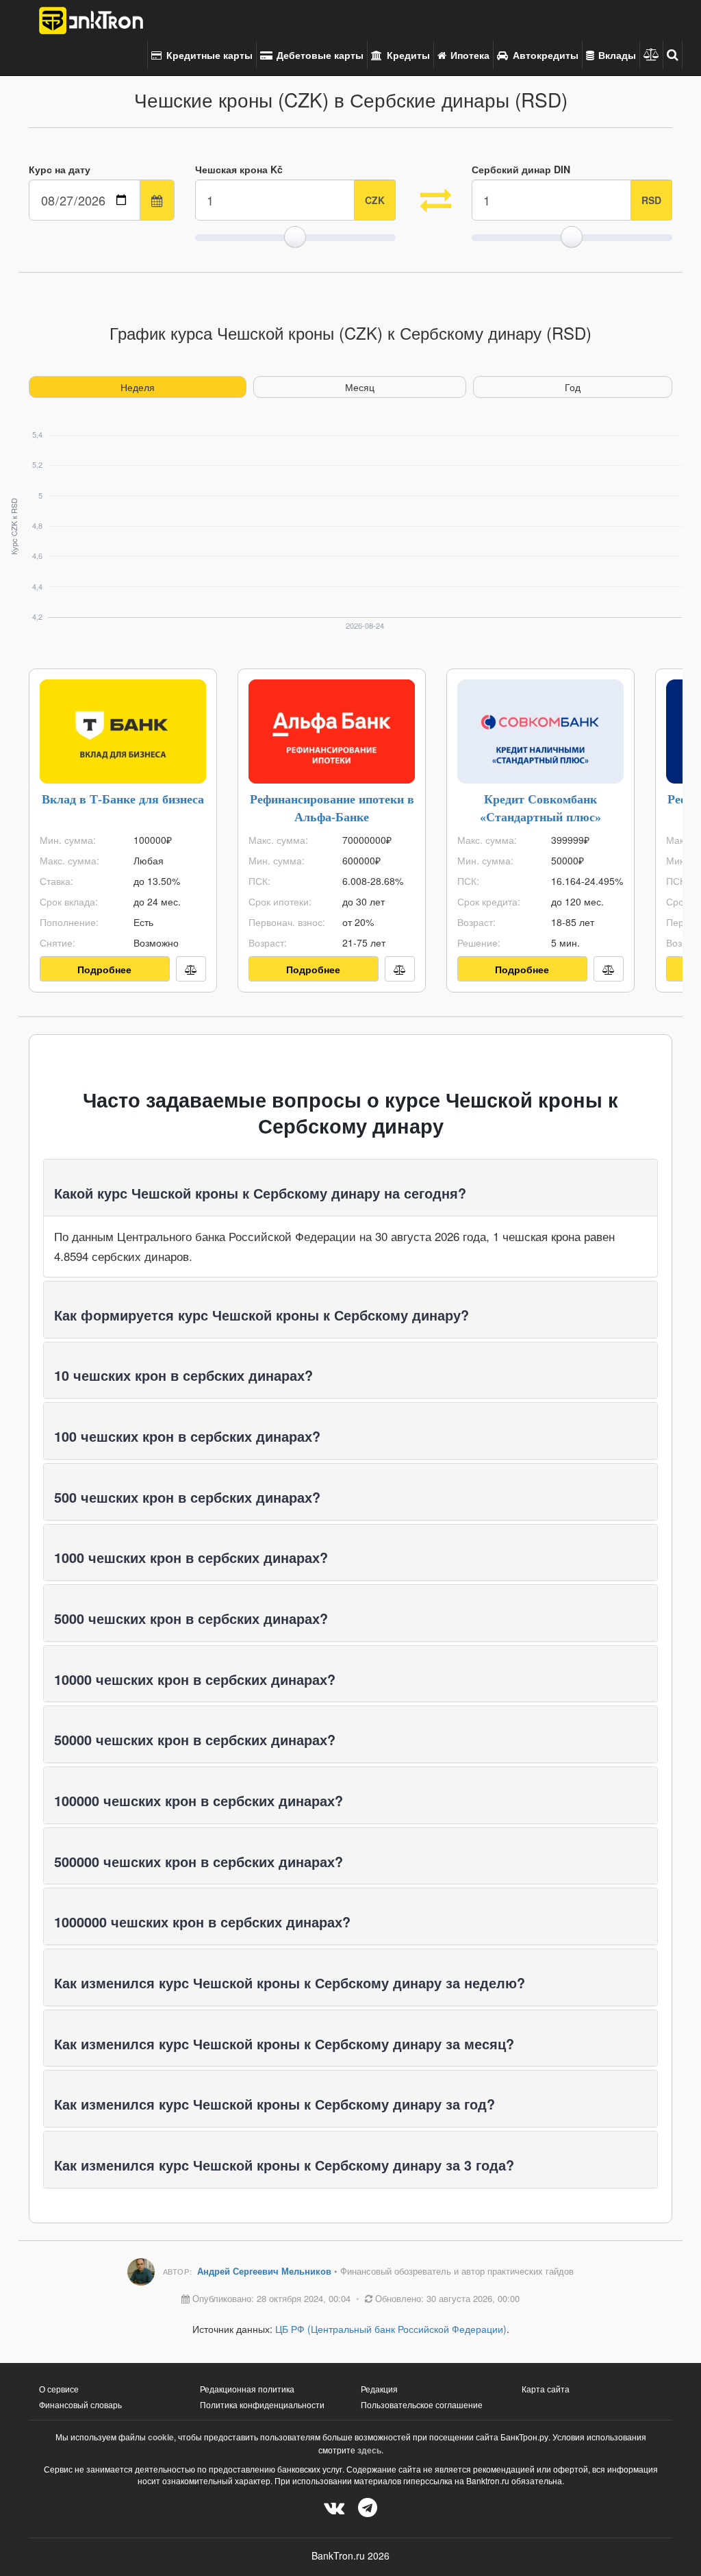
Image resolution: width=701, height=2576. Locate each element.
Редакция (379, 2389)
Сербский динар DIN (521, 169)
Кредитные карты (208, 55)
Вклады (616, 55)
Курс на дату (60, 169)
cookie (161, 2437)
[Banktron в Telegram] (368, 2506)
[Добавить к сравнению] (191, 969)
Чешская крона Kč (239, 169)
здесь (369, 2450)
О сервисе (59, 2389)
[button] (673, 55)
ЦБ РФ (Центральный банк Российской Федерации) (391, 2329)
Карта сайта (546, 2389)
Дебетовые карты (319, 55)
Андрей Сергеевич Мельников (266, 2271)
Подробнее (104, 969)
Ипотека (469, 55)
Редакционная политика (247, 2389)
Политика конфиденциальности (262, 2404)
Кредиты (407, 55)
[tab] (350, 1188)
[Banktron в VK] (334, 2506)
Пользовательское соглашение (422, 2404)
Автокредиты (544, 55)
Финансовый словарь (80, 2404)
